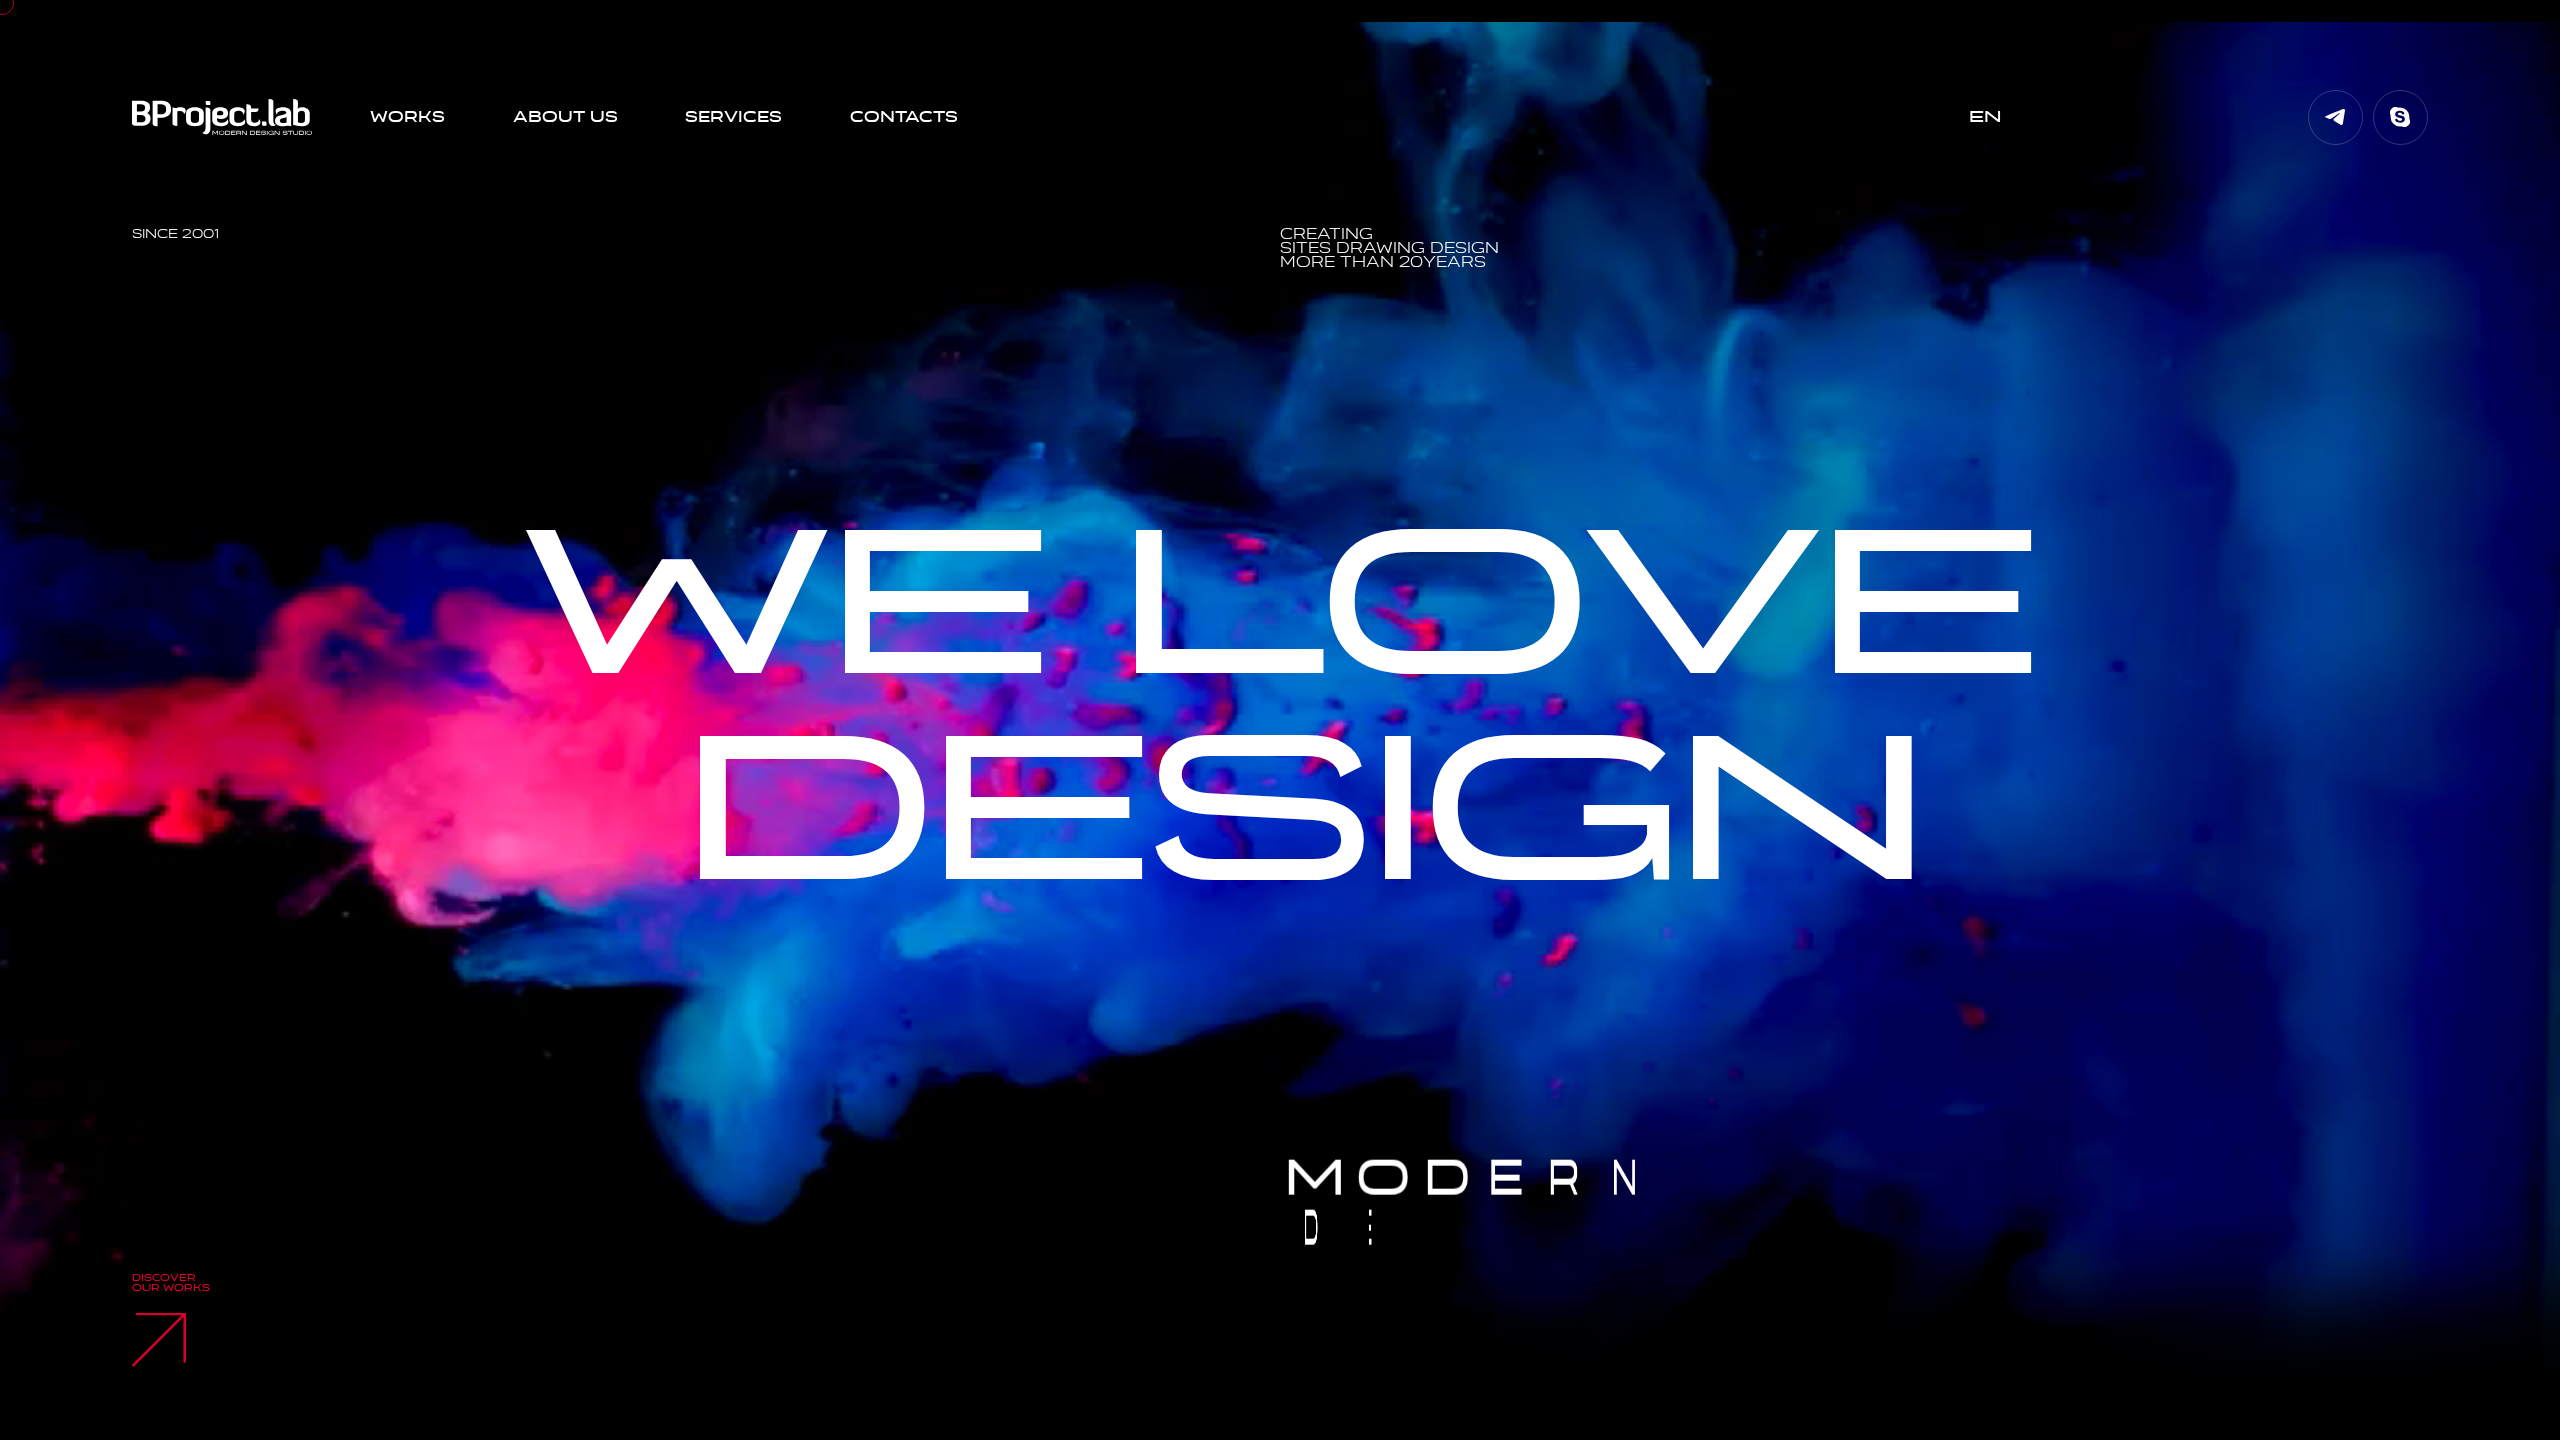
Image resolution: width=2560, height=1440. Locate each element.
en (1985, 117)
